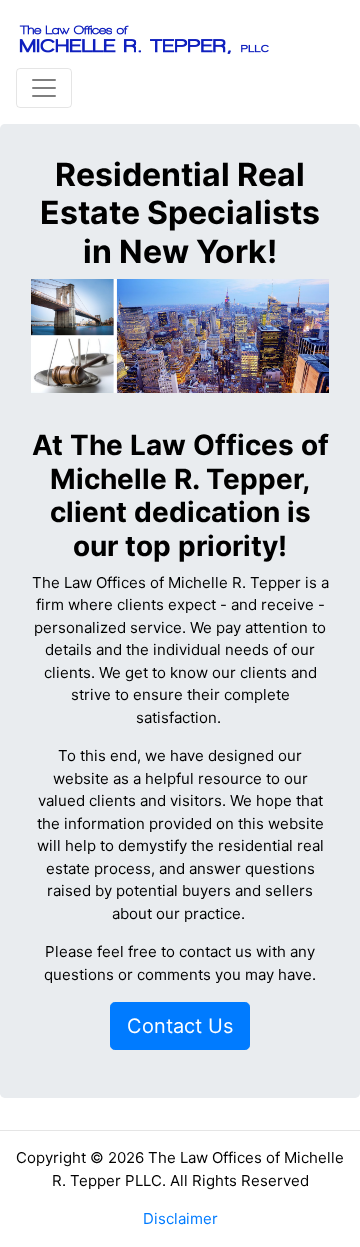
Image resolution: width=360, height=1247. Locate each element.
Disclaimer (180, 1218)
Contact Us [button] (180, 1026)
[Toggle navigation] (44, 88)
